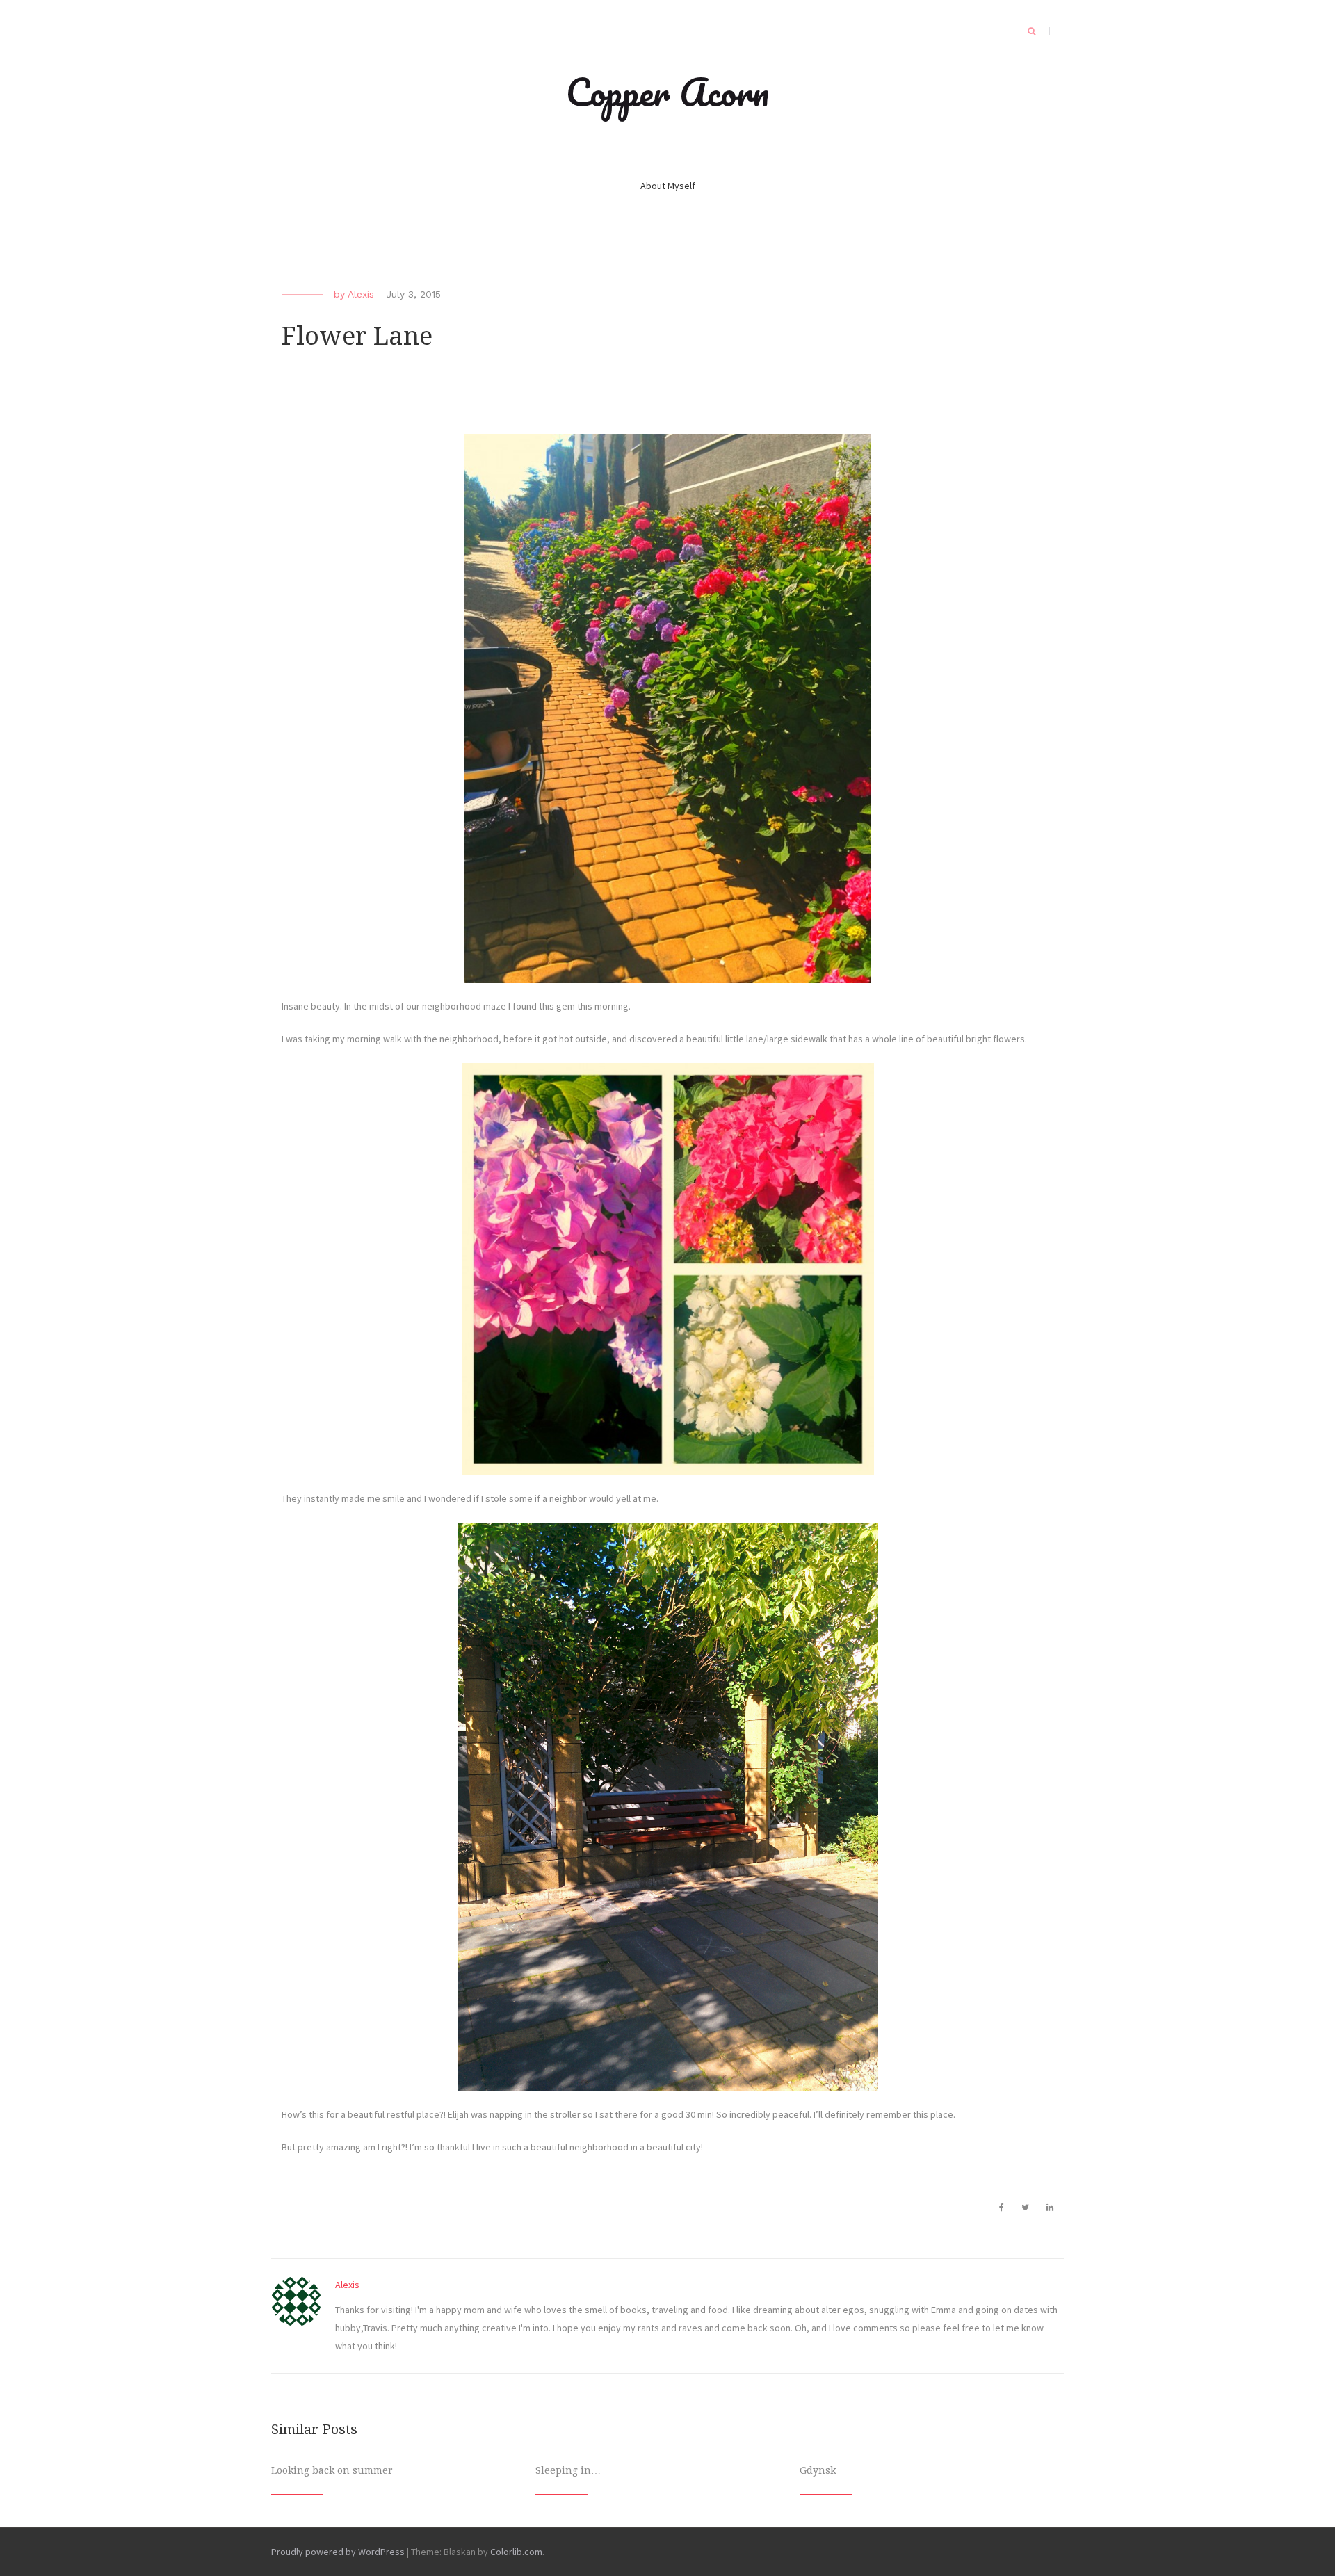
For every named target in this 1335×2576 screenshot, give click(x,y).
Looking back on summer (332, 2470)
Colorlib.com (516, 2552)
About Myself (668, 186)
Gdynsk (818, 2470)
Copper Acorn (667, 92)
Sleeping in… (568, 2470)
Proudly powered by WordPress (338, 2552)
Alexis (361, 294)
